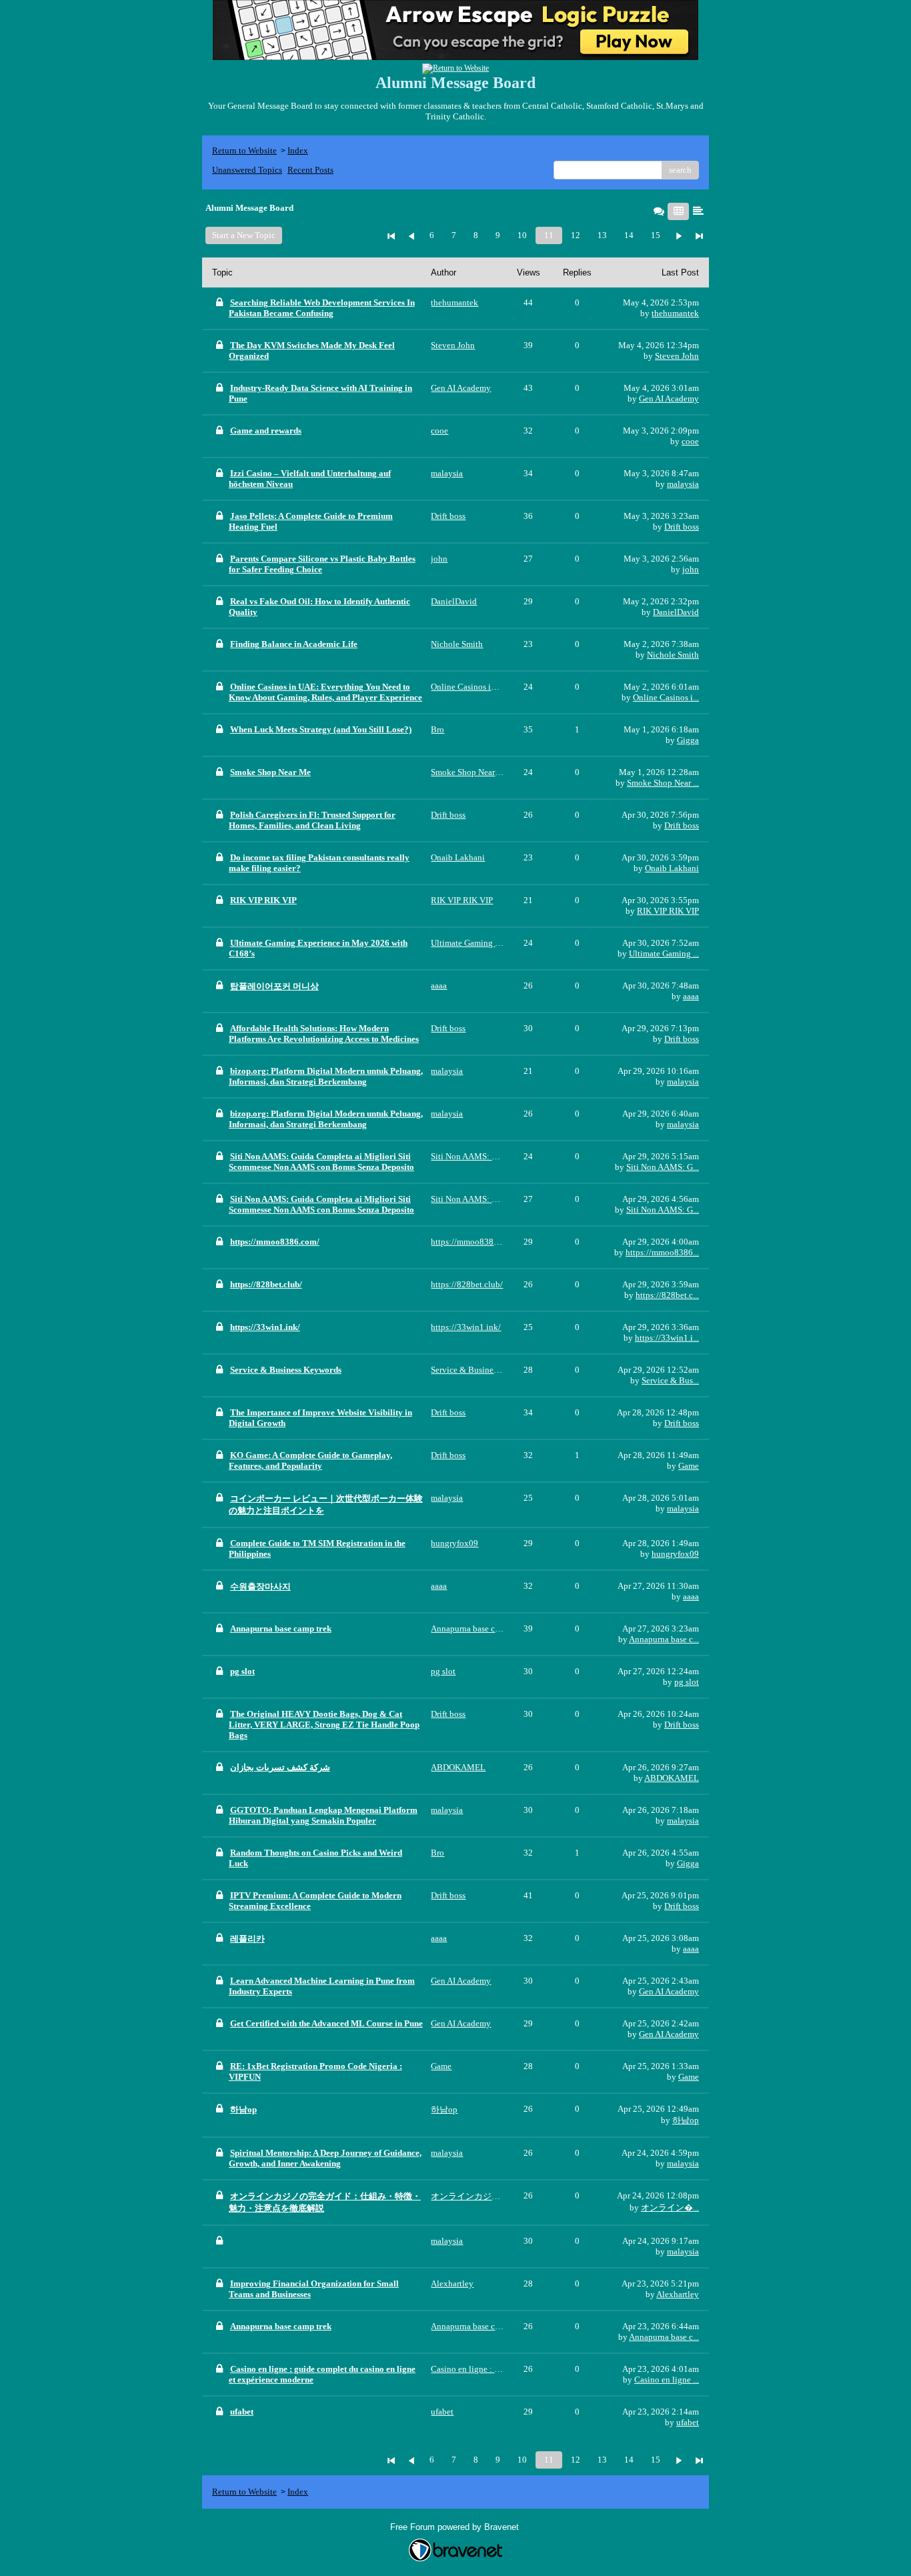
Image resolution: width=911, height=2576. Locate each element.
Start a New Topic (244, 235)
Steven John (677, 356)
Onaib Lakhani (672, 868)
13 (602, 235)
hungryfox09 (675, 1554)
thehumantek (675, 313)
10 (522, 235)
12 (576, 235)
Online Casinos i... (666, 697)
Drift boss (682, 527)
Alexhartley (678, 2294)
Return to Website (244, 150)
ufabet (688, 2422)
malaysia (683, 484)
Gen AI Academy (669, 399)
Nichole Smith (673, 655)
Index (298, 150)
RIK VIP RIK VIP (668, 911)
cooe (690, 441)
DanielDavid (676, 612)
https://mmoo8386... (662, 1252)
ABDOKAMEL (672, 1778)
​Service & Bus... (670, 1380)
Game (689, 1466)
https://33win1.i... (667, 1338)
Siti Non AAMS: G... (663, 1167)
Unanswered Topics (247, 170)
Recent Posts (310, 170)
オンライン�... (670, 2207)
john (691, 569)
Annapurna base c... (664, 1639)
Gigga (688, 740)
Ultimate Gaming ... (664, 953)
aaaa (691, 996)
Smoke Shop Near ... (663, 783)
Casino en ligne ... (667, 2380)
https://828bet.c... (667, 1295)
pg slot (687, 1682)
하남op (686, 2120)
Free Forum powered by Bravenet (456, 2527)
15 (656, 235)
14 (629, 235)
